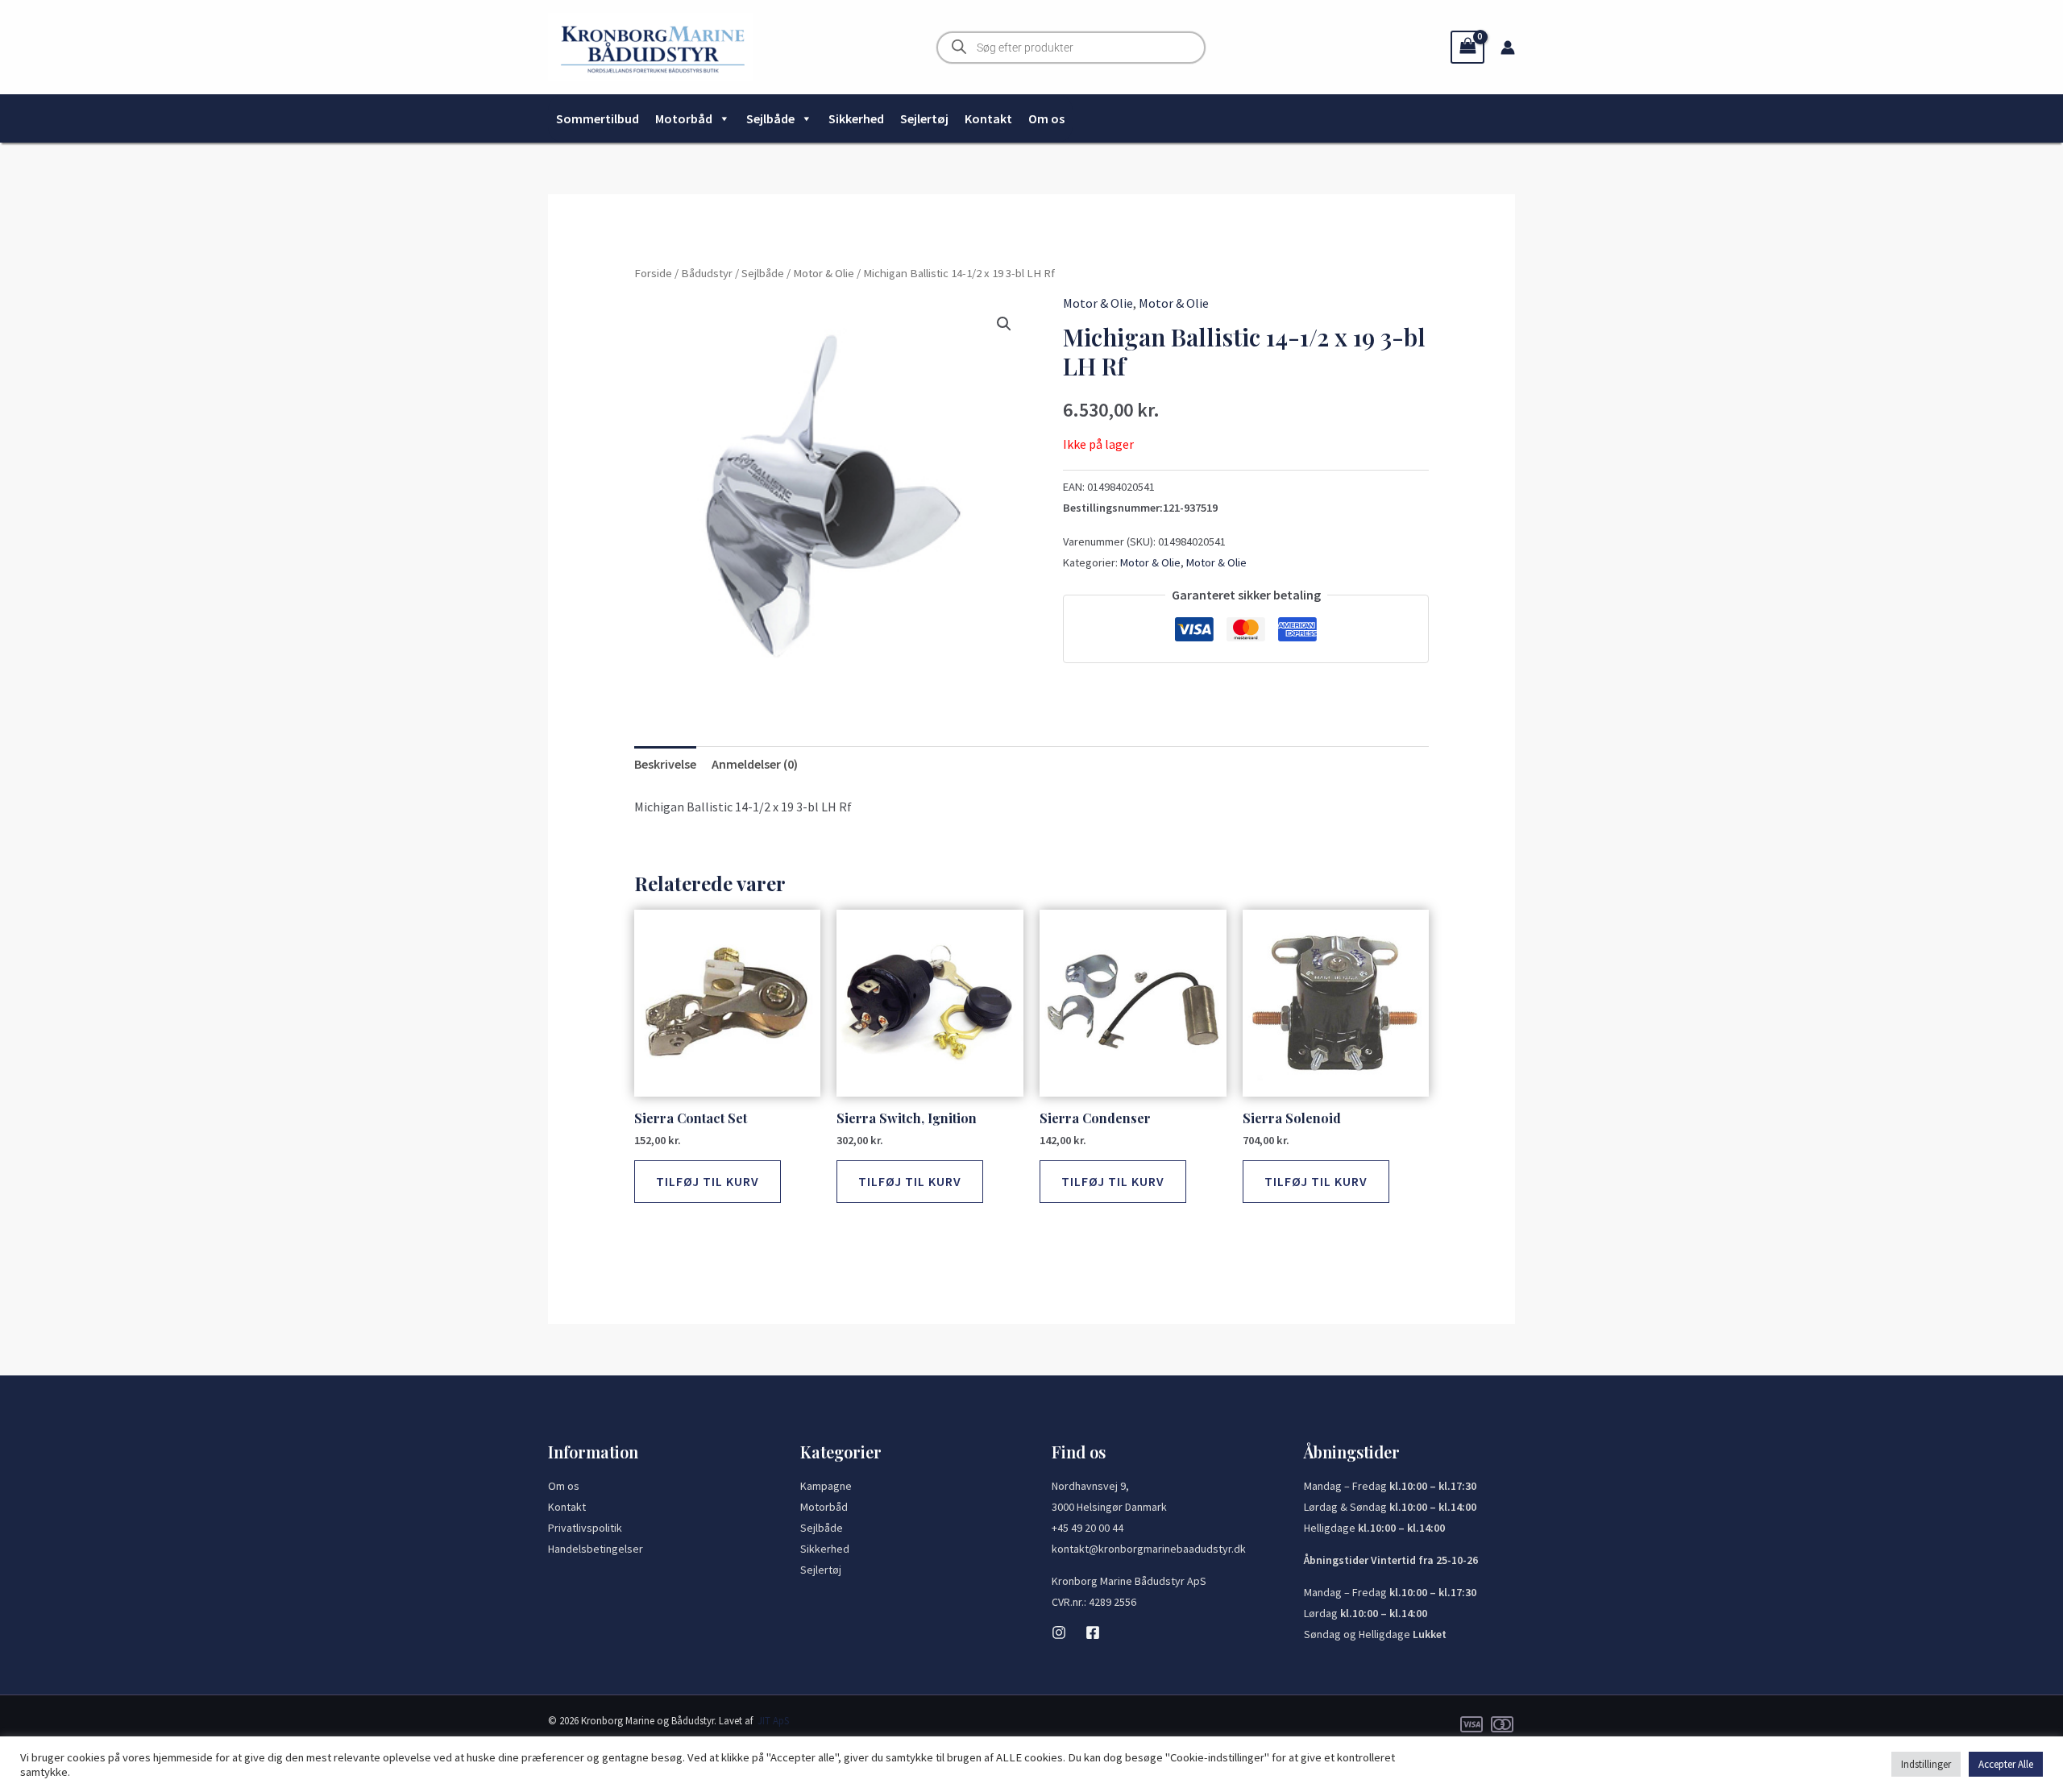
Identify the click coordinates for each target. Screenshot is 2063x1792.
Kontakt (988, 118)
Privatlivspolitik (585, 1528)
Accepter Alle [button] (2006, 1764)
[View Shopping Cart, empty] (1467, 47)
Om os (1046, 118)
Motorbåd (684, 118)
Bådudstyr (707, 273)
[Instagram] (1059, 1632)
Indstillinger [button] (1926, 1764)
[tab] (665, 765)
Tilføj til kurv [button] (708, 1181)
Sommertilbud (598, 118)
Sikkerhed (856, 118)
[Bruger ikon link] (1508, 48)
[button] (1004, 324)
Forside (653, 273)
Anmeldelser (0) (755, 764)
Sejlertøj (924, 118)
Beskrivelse (665, 764)
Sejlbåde (770, 118)
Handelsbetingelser (596, 1549)
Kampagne (826, 1486)
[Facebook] (1093, 1632)
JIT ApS (773, 1721)
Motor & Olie (824, 273)
